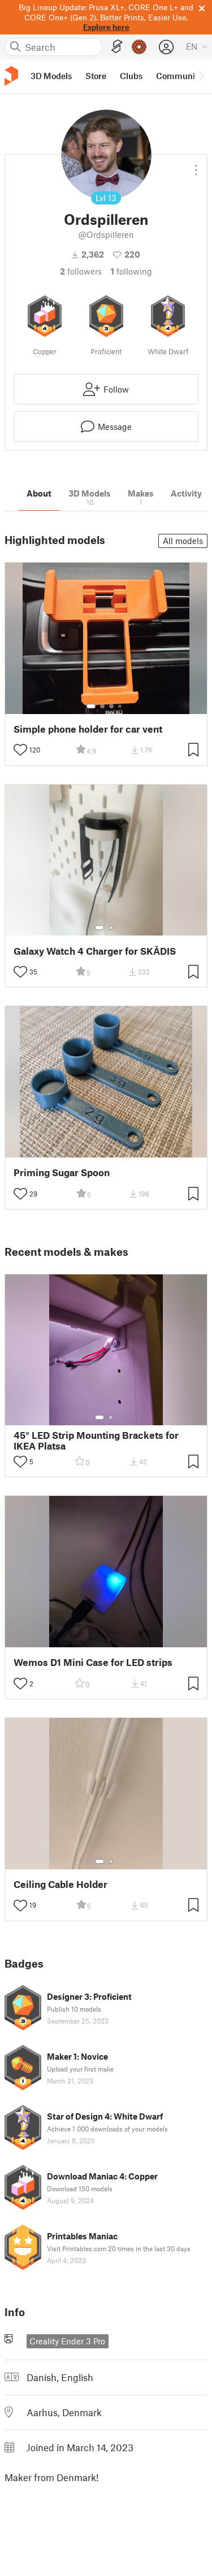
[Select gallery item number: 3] (111, 706)
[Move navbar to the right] (201, 76)
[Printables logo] (11, 76)
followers (81, 271)
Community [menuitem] (179, 76)
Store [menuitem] (96, 76)
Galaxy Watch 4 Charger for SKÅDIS (95, 951)
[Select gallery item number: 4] (120, 706)
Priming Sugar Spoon (62, 1172)
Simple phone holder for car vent (88, 729)
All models (183, 541)
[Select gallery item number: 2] (102, 706)
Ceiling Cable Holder (60, 1884)
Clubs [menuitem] (131, 76)
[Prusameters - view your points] (139, 47)
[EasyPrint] (117, 47)
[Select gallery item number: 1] (91, 706)
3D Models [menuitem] (51, 76)
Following (131, 271)
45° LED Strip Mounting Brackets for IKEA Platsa (96, 1441)
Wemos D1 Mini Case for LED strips (93, 1662)
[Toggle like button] (20, 750)
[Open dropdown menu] (196, 166)
